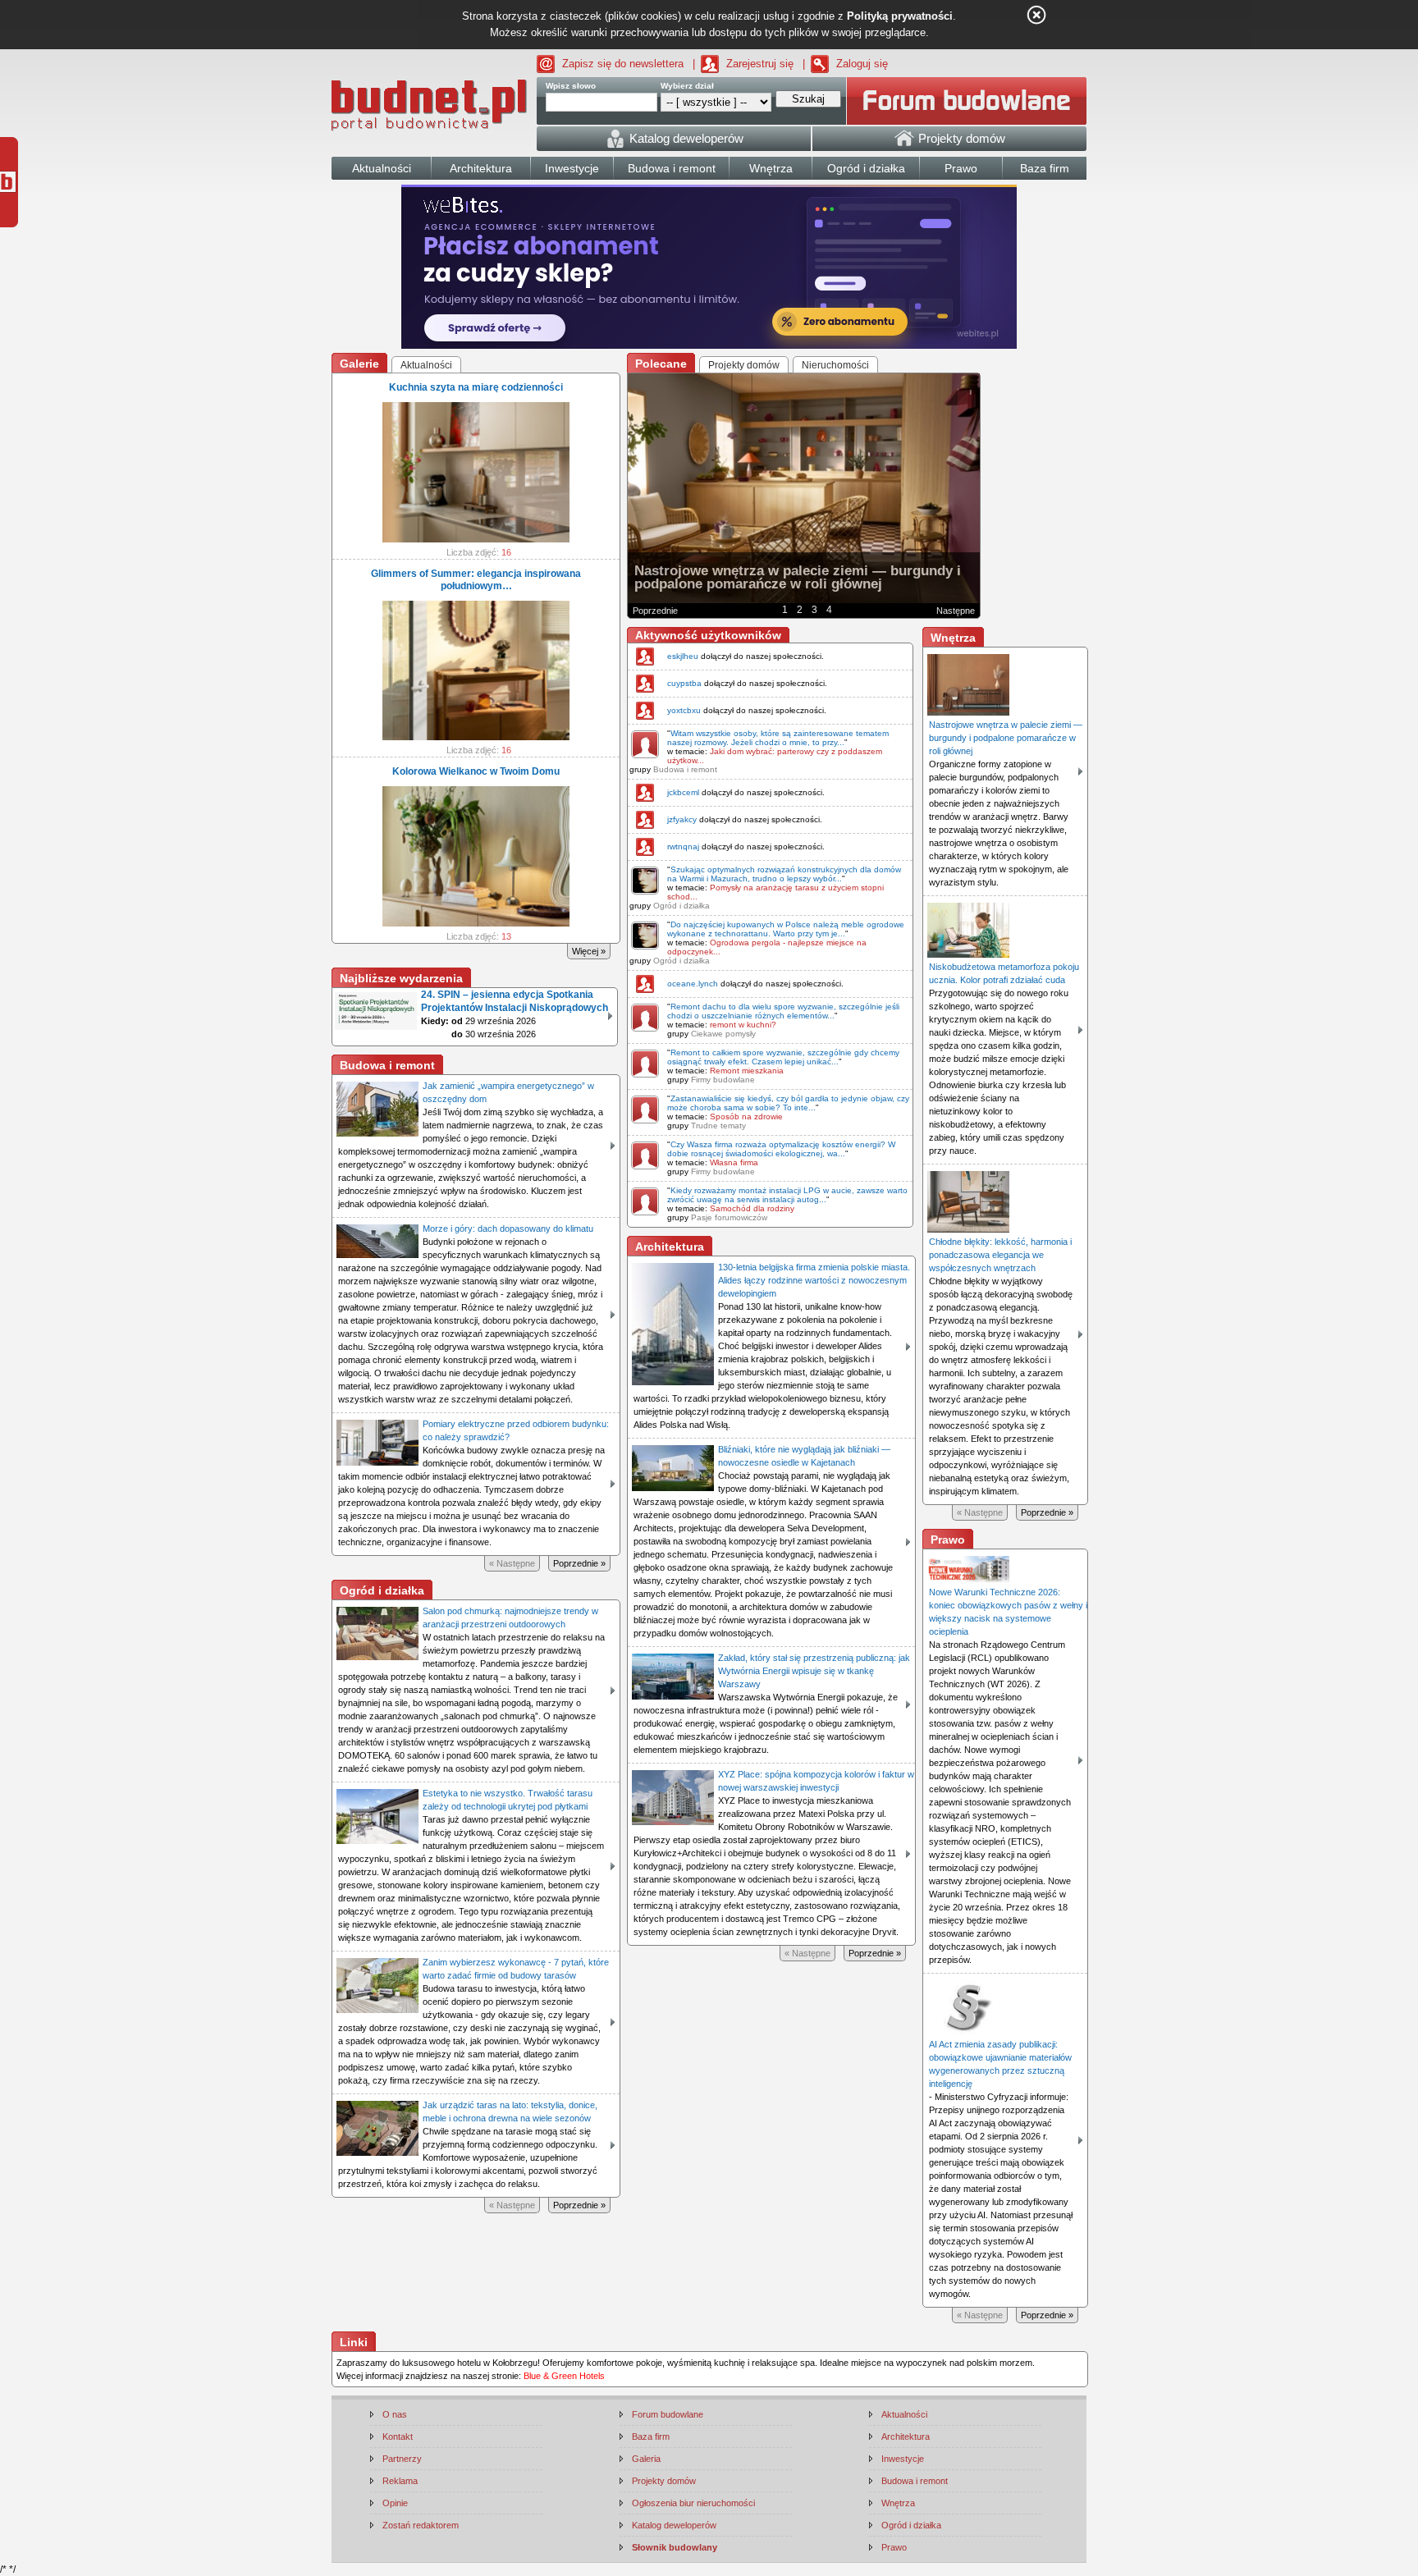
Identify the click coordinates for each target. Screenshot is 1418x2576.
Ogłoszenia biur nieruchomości (693, 2503)
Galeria (646, 2459)
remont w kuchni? (743, 1025)
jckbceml (683, 792)
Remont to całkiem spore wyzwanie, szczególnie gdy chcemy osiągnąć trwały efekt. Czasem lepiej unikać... (783, 1057)
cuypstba (684, 683)
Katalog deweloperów (674, 2525)
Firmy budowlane (723, 1080)
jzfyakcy (682, 819)
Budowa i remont (685, 769)
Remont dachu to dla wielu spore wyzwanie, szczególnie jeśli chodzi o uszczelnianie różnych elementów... (783, 1011)
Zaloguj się (862, 64)
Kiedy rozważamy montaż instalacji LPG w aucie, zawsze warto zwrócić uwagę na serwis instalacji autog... (787, 1195)
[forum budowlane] (967, 101)
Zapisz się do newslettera (623, 64)
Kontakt (398, 2436)
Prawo (894, 2547)
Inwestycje (903, 2459)
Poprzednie (655, 611)
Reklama (400, 2481)
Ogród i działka (682, 906)
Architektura (906, 2436)
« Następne (512, 1563)
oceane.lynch (693, 984)
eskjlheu (683, 656)
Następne (956, 611)
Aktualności (904, 2414)
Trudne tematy (718, 1126)
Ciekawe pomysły (723, 1034)
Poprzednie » (579, 1563)
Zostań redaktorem (421, 2525)
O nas (395, 2414)
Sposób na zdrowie (746, 1116)
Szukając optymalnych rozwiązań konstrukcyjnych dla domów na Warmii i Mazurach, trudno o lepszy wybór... (784, 874)
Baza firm (651, 2436)
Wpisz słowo (571, 86)
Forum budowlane (668, 2414)
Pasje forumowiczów (729, 1217)
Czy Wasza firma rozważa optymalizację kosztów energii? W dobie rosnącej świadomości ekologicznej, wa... (781, 1149)
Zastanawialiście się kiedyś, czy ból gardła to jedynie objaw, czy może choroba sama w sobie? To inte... (788, 1103)
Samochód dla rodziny (752, 1208)
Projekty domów (664, 2481)
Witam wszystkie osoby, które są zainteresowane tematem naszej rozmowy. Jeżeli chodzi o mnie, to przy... (778, 738)
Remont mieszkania (747, 1071)
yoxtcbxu (684, 710)
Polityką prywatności (900, 16)
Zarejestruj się (760, 64)
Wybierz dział (687, 86)
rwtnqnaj (683, 846)
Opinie (395, 2503)
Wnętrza (898, 2503)
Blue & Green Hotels (564, 2376)
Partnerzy (402, 2459)
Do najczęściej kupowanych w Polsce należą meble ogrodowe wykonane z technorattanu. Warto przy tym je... (786, 929)
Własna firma (734, 1162)
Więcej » (589, 951)
